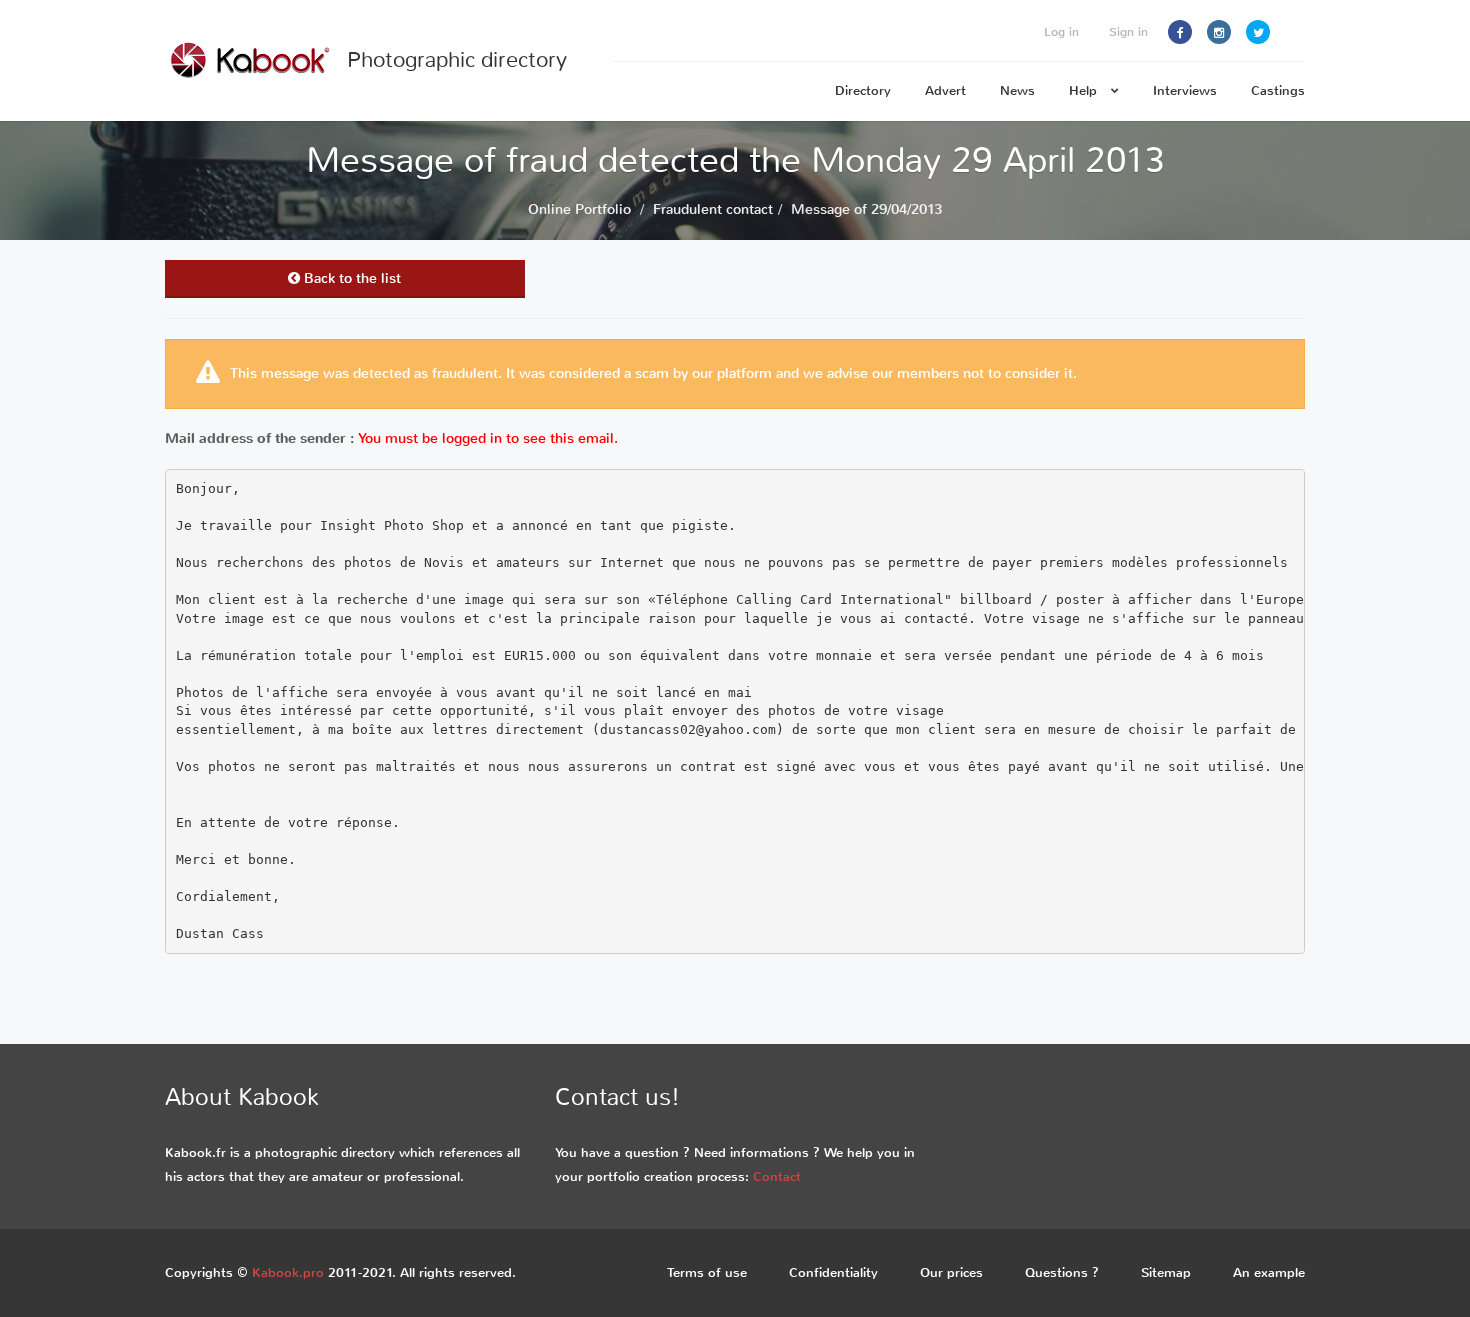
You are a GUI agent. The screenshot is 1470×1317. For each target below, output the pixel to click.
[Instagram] (1219, 32)
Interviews (1185, 90)
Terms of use (707, 1272)
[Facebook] (1180, 32)
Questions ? (1062, 1272)
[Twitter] (1258, 32)
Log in (1061, 32)
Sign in (1128, 32)
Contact (777, 1176)
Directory (863, 90)
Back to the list (350, 278)
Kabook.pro (288, 1272)
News (1017, 90)
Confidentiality (833, 1272)
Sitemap (1166, 1272)
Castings (1278, 90)
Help (1085, 90)
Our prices (951, 1272)
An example (1269, 1272)
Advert (945, 90)
